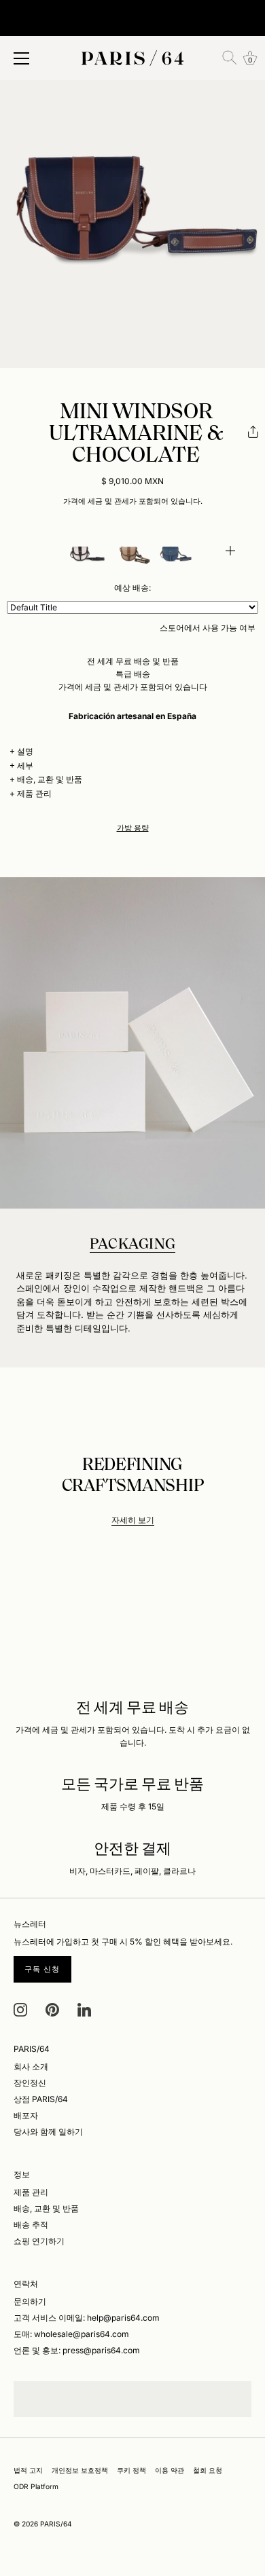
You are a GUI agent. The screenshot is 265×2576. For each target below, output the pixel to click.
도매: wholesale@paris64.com (71, 2334)
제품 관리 (34, 793)
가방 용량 (133, 828)
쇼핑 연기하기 (39, 2241)
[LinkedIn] (84, 2009)
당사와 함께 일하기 (48, 2132)
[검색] (230, 58)
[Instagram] (20, 2009)
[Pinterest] (52, 2009)
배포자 (26, 2115)
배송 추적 (31, 2225)
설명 (25, 751)
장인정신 (30, 2083)
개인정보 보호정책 (80, 2470)
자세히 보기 (133, 1520)
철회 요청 (208, 2470)
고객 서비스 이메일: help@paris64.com (87, 2318)
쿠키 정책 (131, 2470)
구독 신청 (42, 1969)
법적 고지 (28, 2470)
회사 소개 (31, 2066)
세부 (25, 766)
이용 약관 (170, 2470)
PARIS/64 (56, 2524)
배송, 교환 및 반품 (50, 779)
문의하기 (30, 2301)
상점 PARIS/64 (41, 2099)
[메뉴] (22, 58)
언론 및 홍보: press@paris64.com (77, 2350)
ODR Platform (36, 2486)
